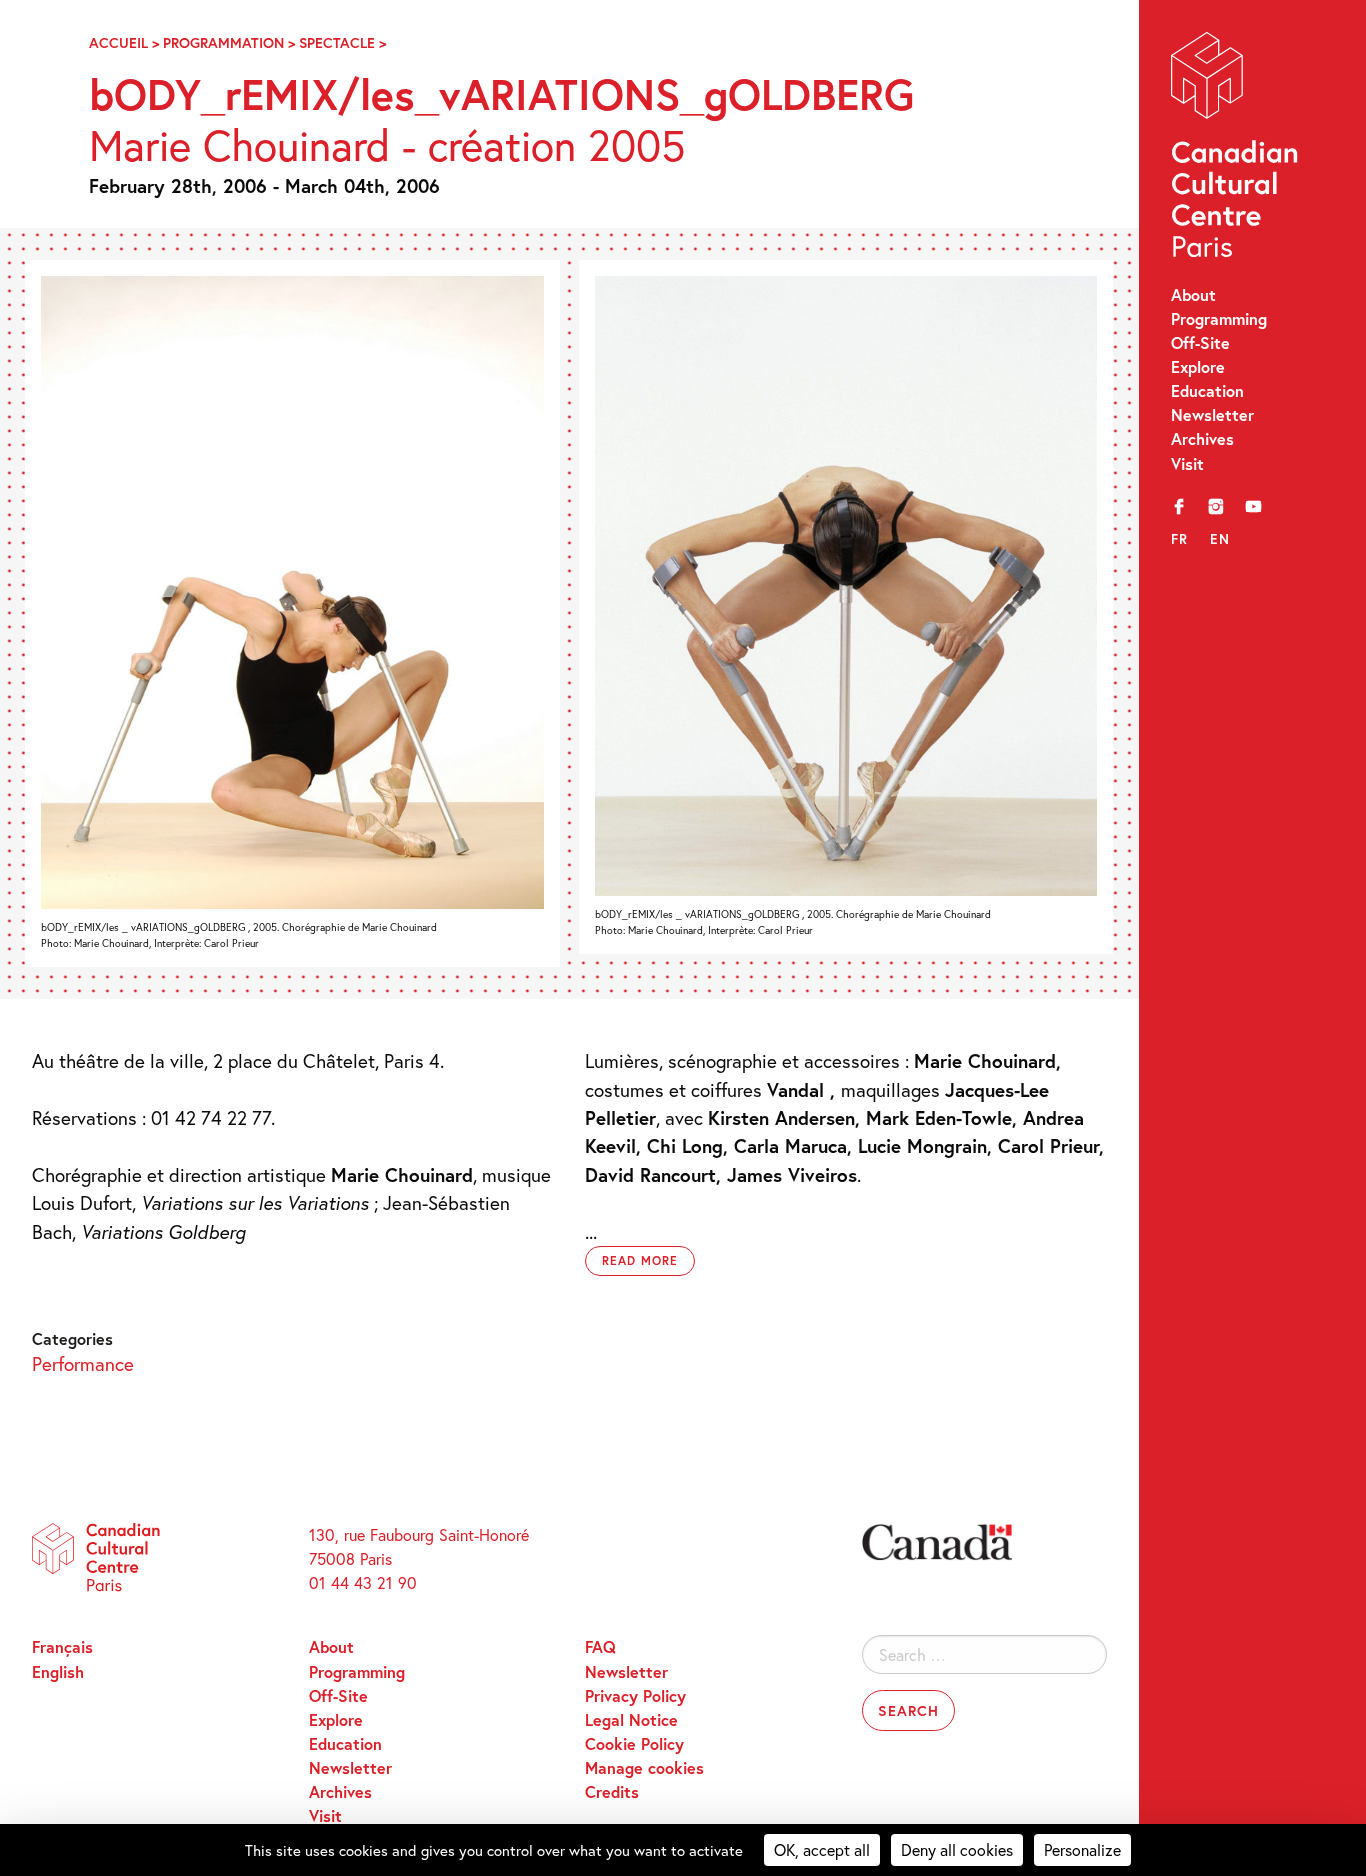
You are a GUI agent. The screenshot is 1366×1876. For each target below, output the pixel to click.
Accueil (118, 42)
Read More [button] (640, 1260)
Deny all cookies (957, 1849)
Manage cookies (644, 1767)
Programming (1219, 318)
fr (1180, 539)
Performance (83, 1363)
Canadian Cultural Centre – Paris (1236, 149)
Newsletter (1212, 414)
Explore (1198, 366)
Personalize (1082, 1849)
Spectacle (337, 42)
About (1193, 294)
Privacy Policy (635, 1695)
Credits (612, 1791)
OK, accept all (822, 1849)
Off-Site (1200, 342)
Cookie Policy (634, 1743)
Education (1207, 390)
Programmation (223, 42)
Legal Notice (631, 1719)
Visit (1187, 463)
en (1220, 539)
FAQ (600, 1646)
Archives (1202, 438)
